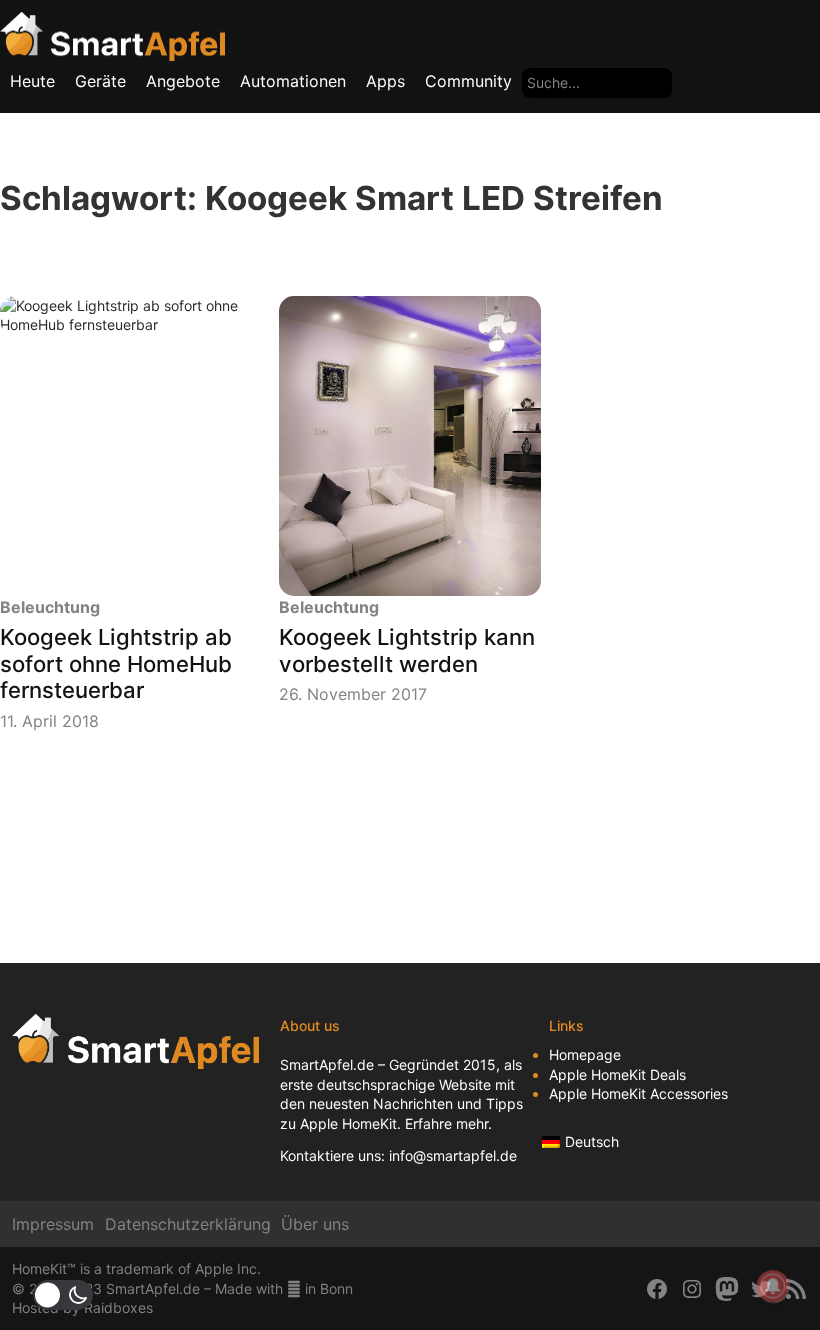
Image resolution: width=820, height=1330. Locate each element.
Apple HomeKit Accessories (638, 1093)
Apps (385, 81)
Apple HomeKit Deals (617, 1074)
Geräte (100, 81)
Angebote (183, 81)
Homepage (585, 1054)
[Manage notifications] (773, 1286)
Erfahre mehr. (448, 1123)
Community (468, 81)
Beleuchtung (50, 607)
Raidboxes (118, 1307)
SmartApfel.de (327, 1064)
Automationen (293, 81)
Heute (32, 81)
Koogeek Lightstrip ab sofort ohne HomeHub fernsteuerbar (116, 663)
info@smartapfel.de (453, 1155)
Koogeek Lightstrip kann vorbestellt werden (407, 650)
